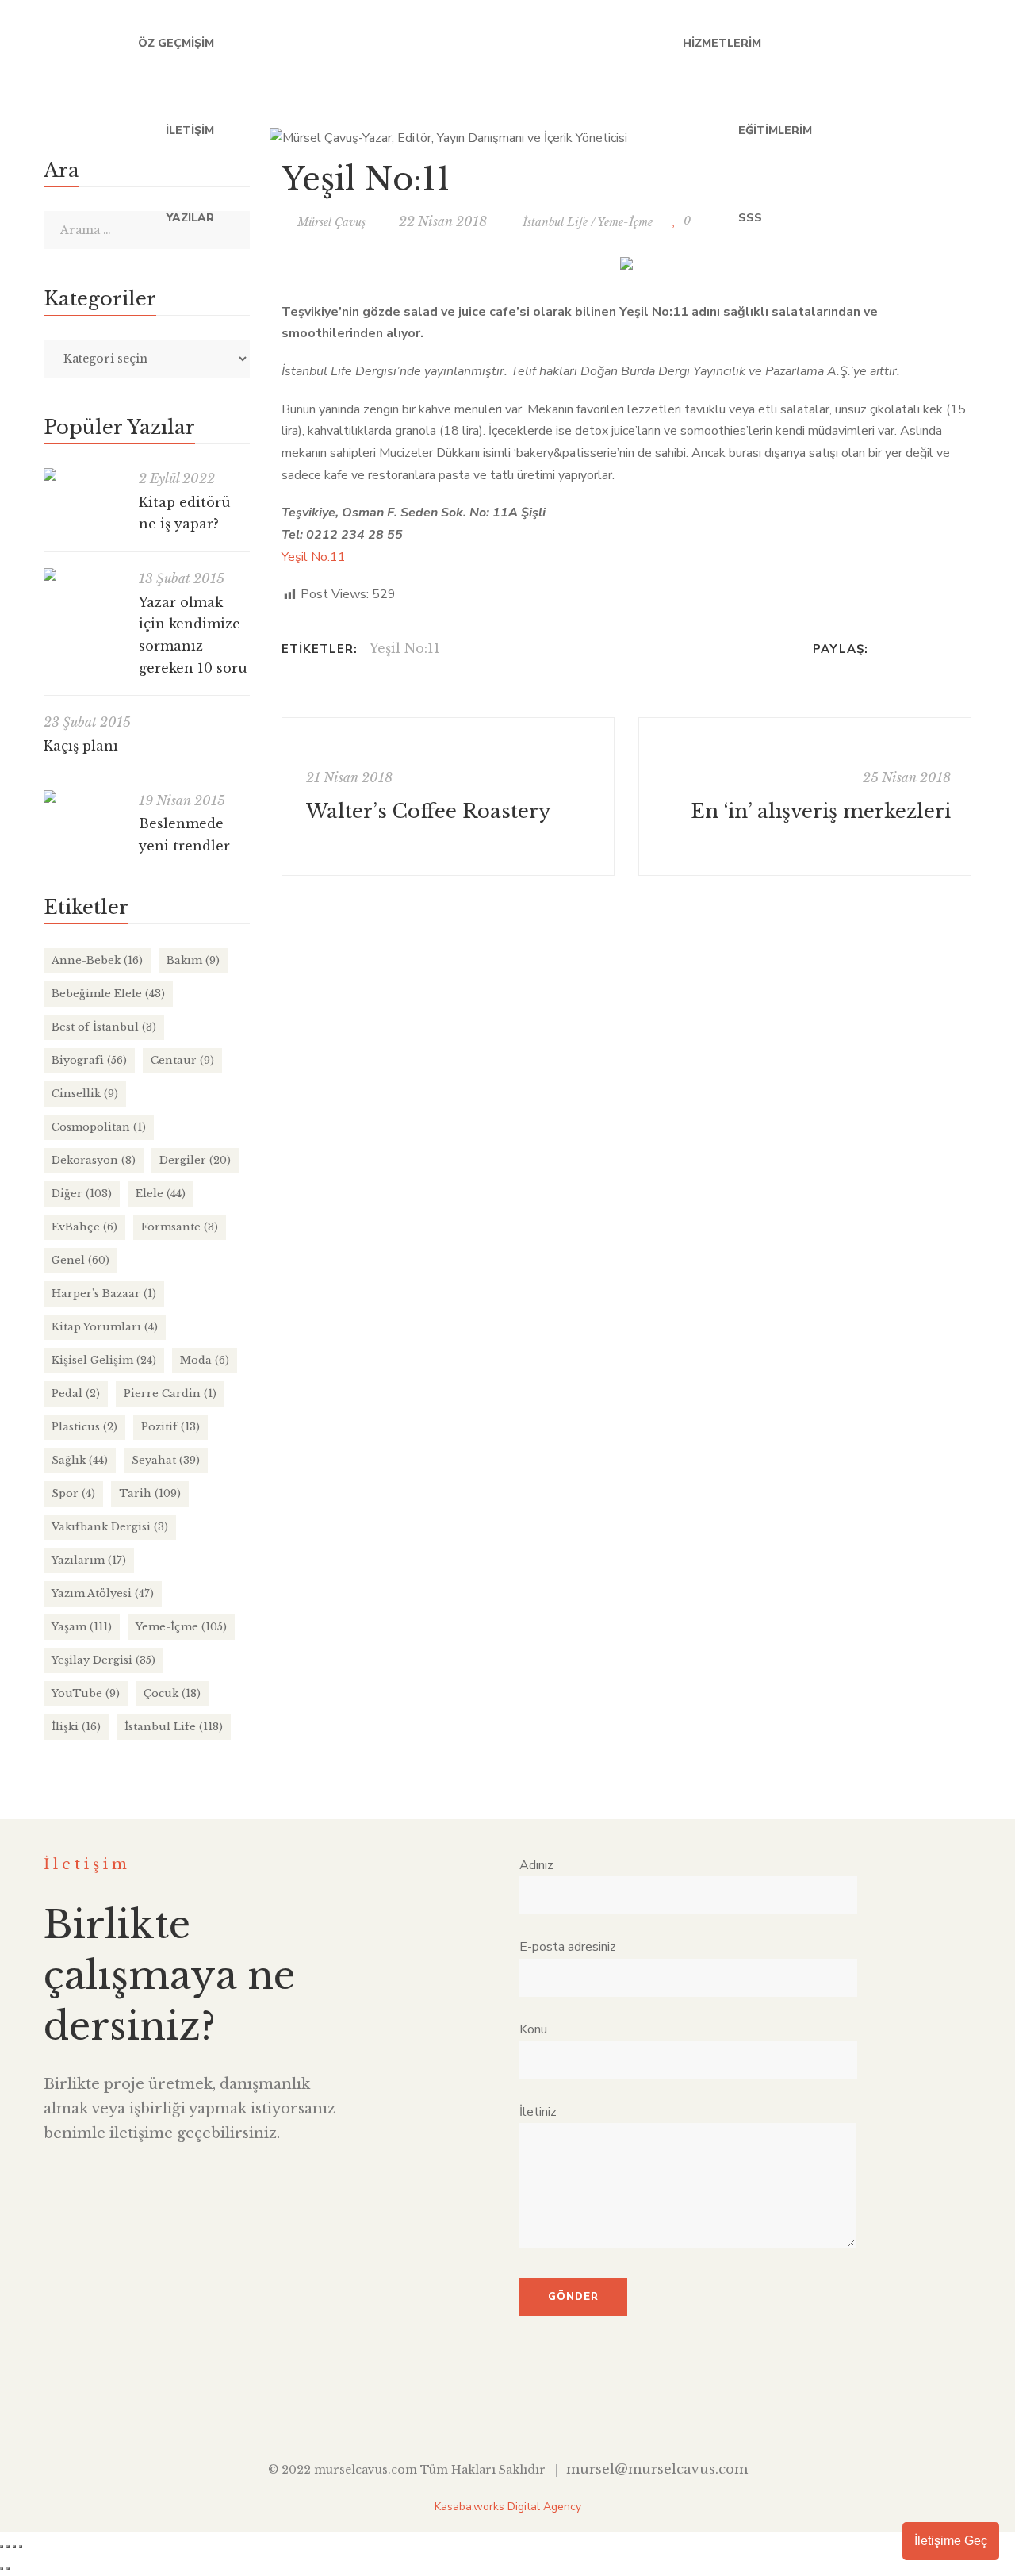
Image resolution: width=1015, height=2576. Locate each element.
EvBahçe (84, 1227)
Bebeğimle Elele (108, 994)
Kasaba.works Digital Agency (508, 2507)
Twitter (869, 131)
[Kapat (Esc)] (21, 2547)
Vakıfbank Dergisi (110, 1527)
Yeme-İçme (181, 1627)
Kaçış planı (81, 746)
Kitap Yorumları (105, 1327)
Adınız (536, 1865)
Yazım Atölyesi (103, 1593)
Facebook (836, 131)
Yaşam (82, 1627)
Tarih (150, 1493)
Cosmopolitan (99, 1127)
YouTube (934, 131)
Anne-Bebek (97, 960)
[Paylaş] (14, 2547)
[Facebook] (885, 649)
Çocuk (172, 1693)
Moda (205, 1360)
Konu (533, 2029)
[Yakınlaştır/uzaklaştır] (2, 2547)
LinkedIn (901, 131)
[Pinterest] (967, 649)
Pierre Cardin (170, 1394)
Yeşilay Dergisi (103, 1660)
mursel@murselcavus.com (657, 2469)
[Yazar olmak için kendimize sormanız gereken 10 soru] (83, 574)
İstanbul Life (174, 1727)
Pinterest (581, 2409)
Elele (161, 1194)
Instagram (966, 131)
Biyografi (89, 1060)
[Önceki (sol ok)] (2, 2569)
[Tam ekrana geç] (8, 2547)
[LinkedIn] (926, 649)
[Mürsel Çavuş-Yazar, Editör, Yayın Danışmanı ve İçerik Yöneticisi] (448, 131)
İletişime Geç (951, 2541)
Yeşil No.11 (314, 557)
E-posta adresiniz (568, 1947)
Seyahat (166, 1460)
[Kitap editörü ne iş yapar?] (83, 474)
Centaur (182, 1060)
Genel (80, 1260)
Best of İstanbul (104, 1027)
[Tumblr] (946, 649)
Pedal (76, 1394)
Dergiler (195, 1160)
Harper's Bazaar (104, 1294)
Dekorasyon (94, 1160)
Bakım (193, 960)
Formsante (180, 1227)
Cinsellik (85, 1094)
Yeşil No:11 (405, 648)
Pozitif (170, 1427)
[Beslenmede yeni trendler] (83, 797)
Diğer (82, 1194)
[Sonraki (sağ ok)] (8, 2569)
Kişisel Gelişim (104, 1360)
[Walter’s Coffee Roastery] (448, 797)
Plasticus (84, 1427)
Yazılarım (89, 1560)
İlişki (76, 1727)
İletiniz (538, 2112)
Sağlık (80, 1460)
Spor (73, 1493)
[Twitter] (905, 649)
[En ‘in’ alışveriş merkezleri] (805, 797)
